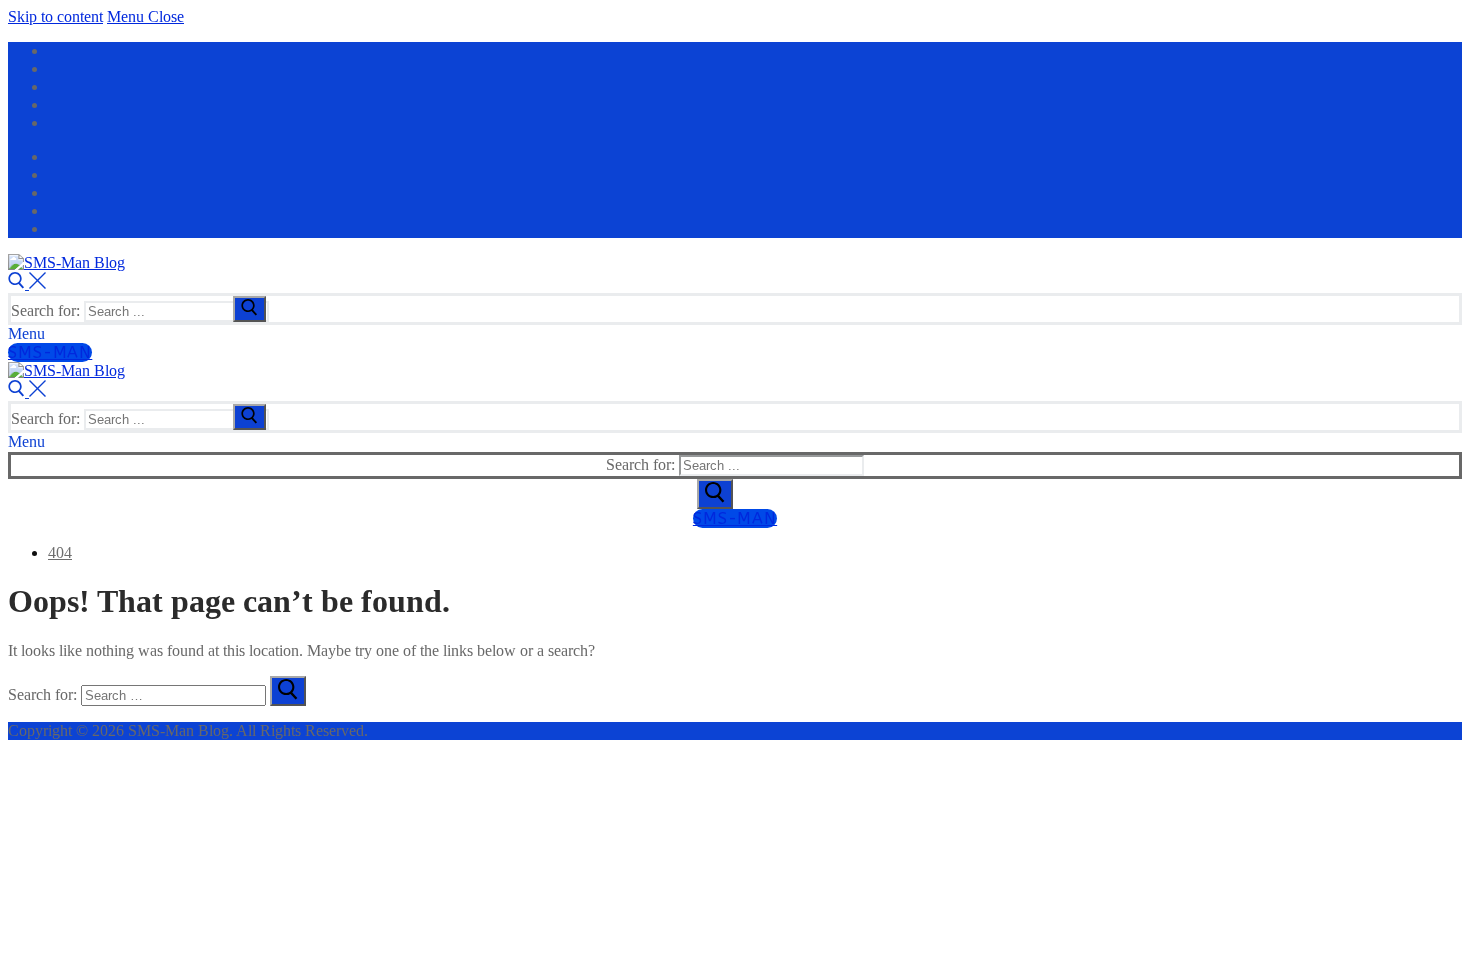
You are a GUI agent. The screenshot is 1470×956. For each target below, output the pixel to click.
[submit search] (249, 309)
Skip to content (55, 16)
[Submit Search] (715, 494)
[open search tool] (27, 283)
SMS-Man (50, 352)
